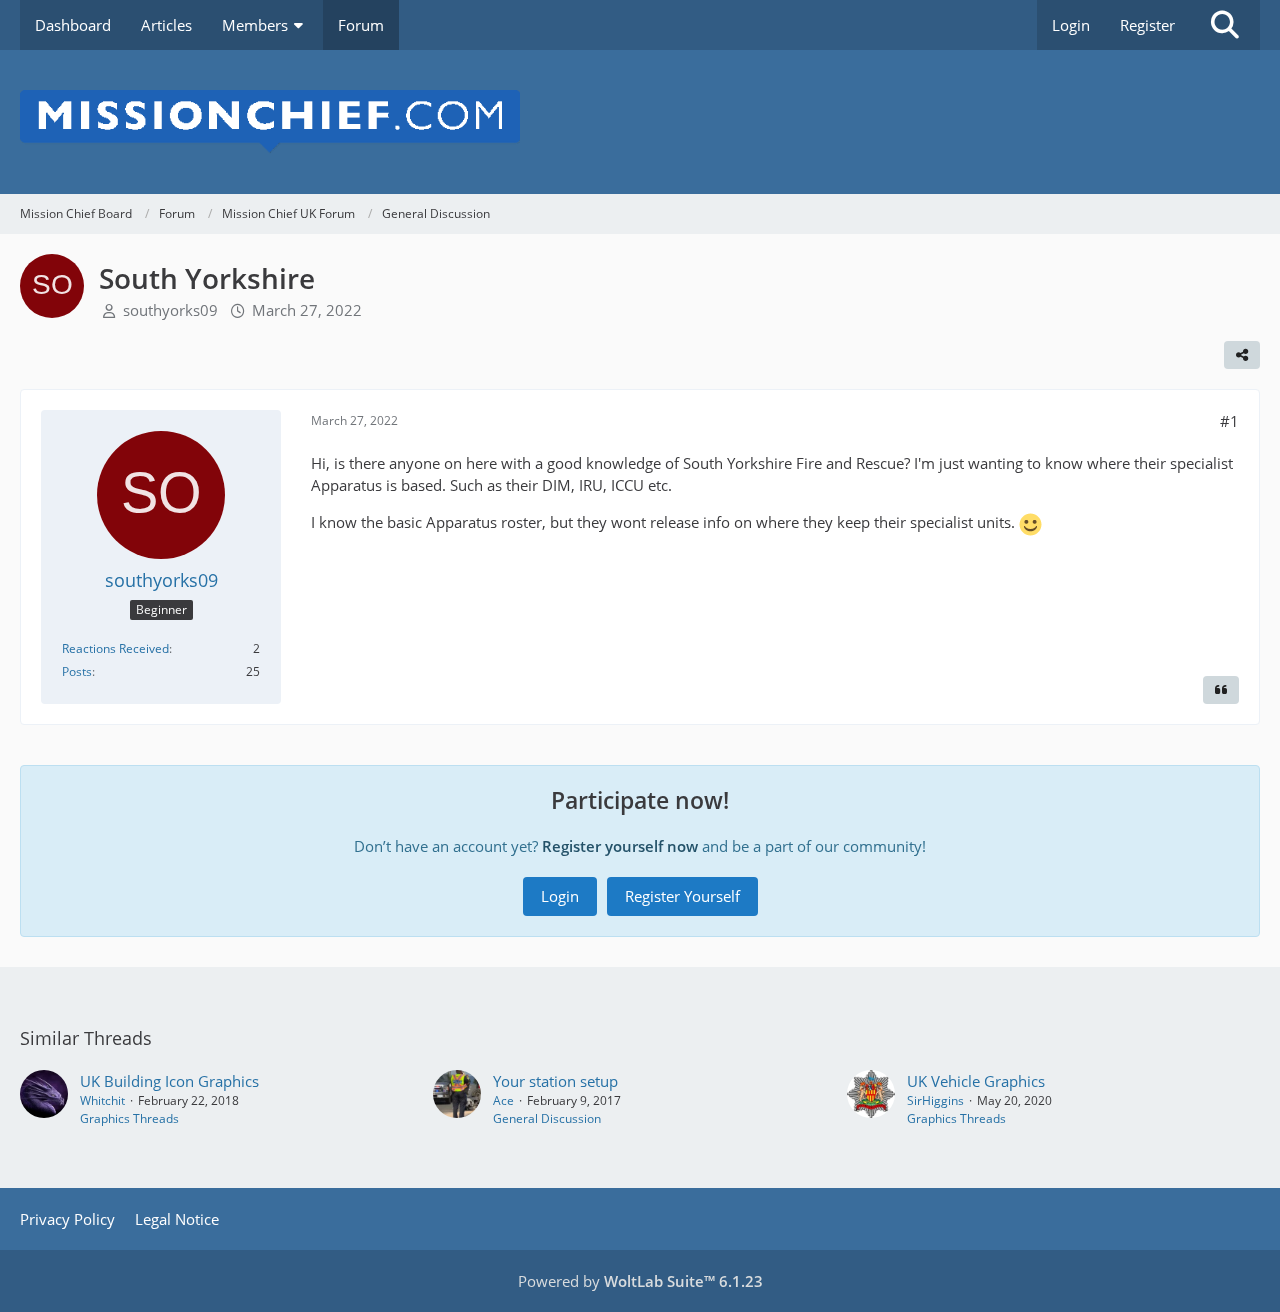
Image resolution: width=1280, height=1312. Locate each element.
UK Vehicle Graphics (976, 1081)
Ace (503, 1100)
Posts (77, 671)
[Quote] (1221, 690)
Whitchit (102, 1100)
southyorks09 (170, 310)
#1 (1229, 421)
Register (1147, 25)
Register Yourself (682, 896)
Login (1071, 25)
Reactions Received (115, 648)
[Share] (1242, 355)
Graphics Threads (129, 1118)
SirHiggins (935, 1100)
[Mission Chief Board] (640, 122)
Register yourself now (620, 846)
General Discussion (547, 1118)
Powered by (640, 1281)
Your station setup (555, 1081)
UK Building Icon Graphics (169, 1081)
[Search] (1225, 25)
